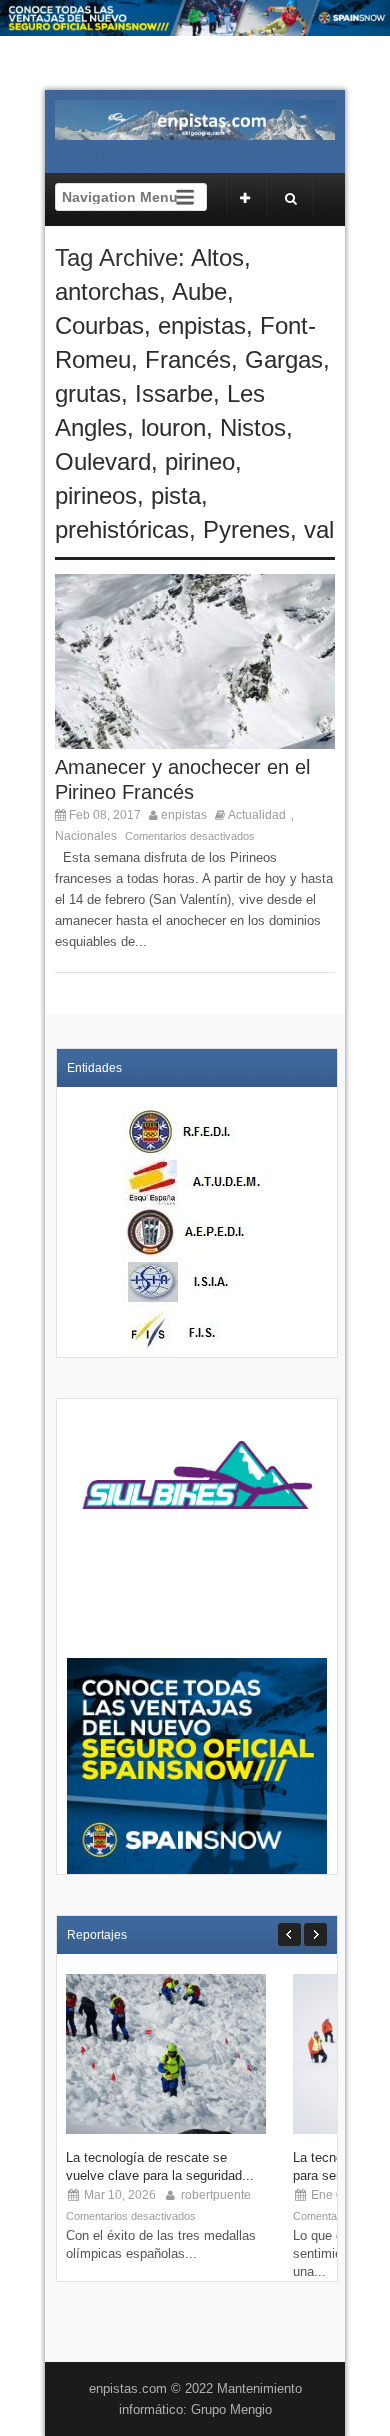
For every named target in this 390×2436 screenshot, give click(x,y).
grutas (88, 393)
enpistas (202, 325)
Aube (199, 291)
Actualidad (257, 815)
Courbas (99, 325)
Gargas (284, 359)
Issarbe (174, 393)
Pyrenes (246, 529)
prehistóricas (122, 529)
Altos (217, 257)
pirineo (200, 461)
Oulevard (103, 461)
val (319, 529)
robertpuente (216, 2195)
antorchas (107, 291)
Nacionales (86, 836)
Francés (188, 359)
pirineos (96, 495)
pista (176, 495)
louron (173, 427)
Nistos (253, 427)
